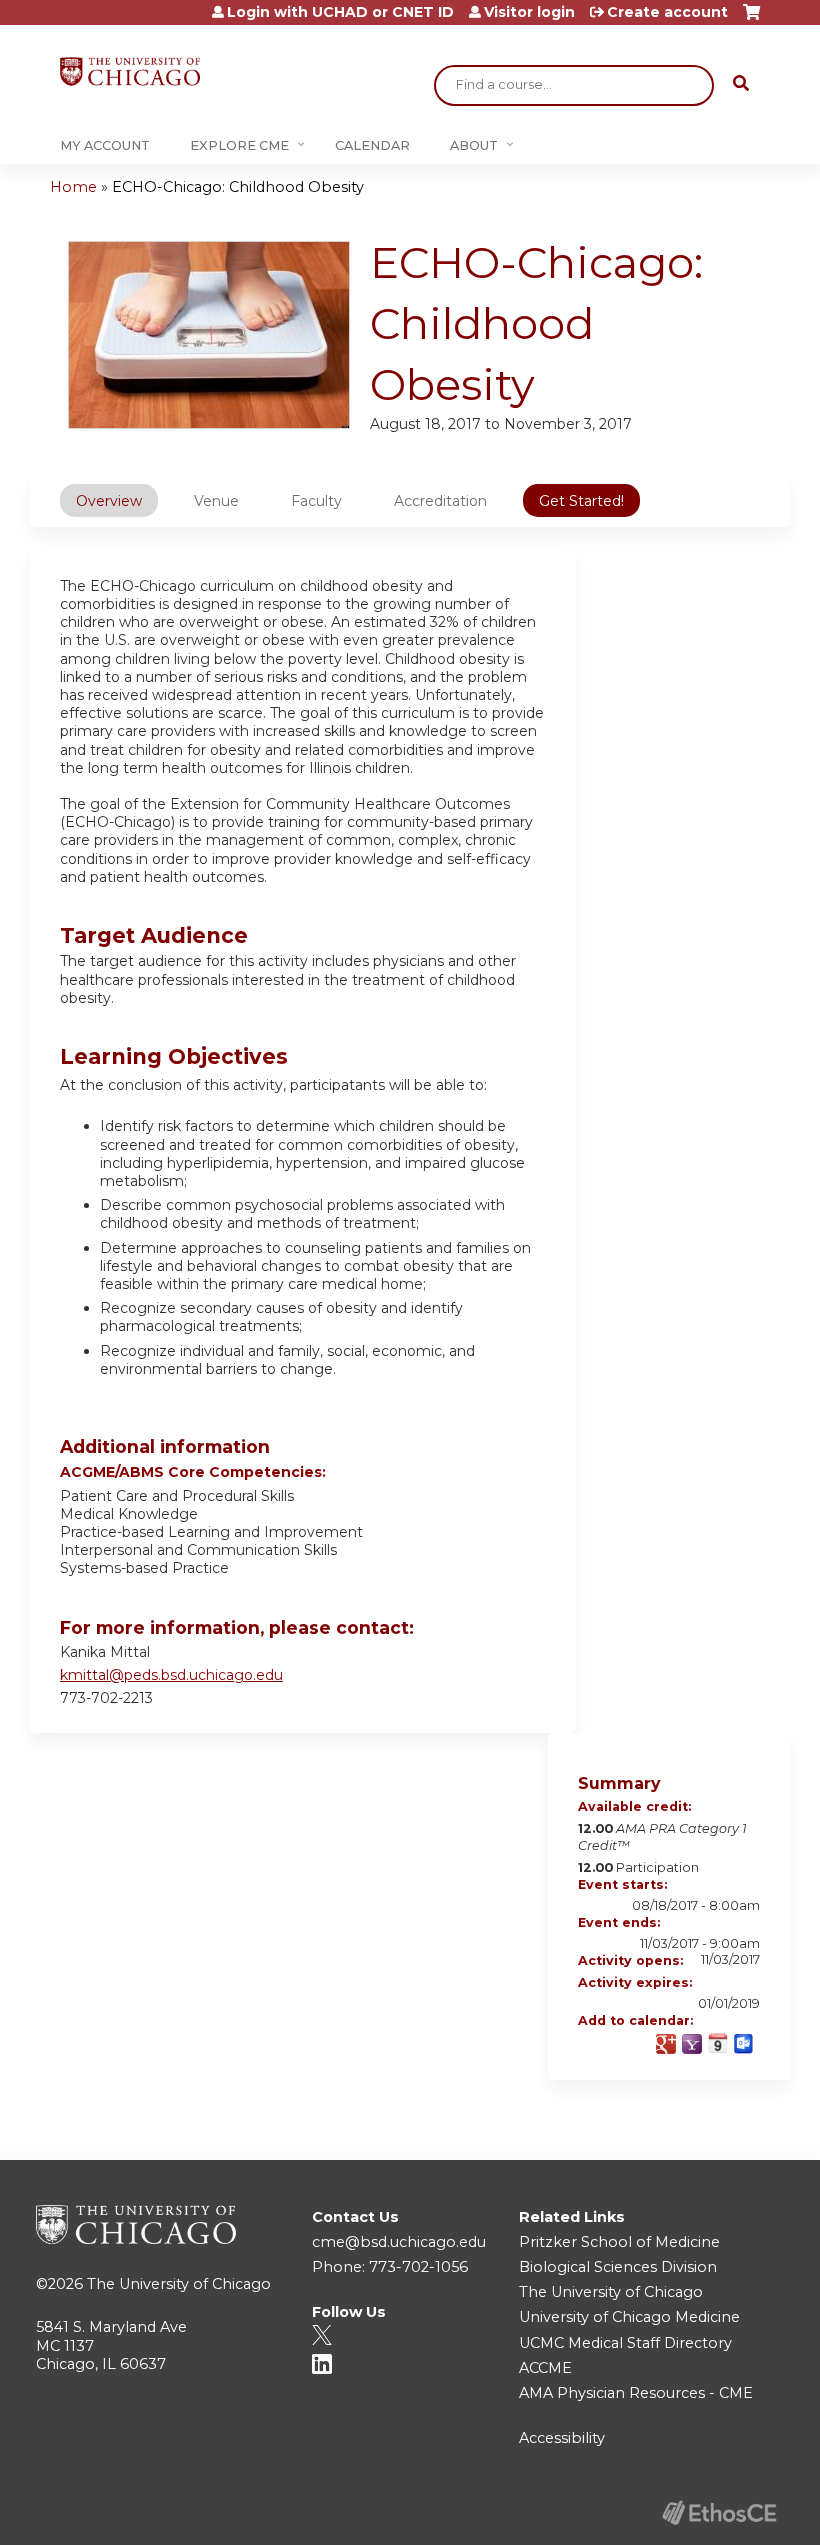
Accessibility (562, 2438)
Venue (216, 501)
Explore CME (239, 145)
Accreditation (440, 501)
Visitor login (529, 12)
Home (73, 187)
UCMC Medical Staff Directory (625, 2343)
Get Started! (581, 501)
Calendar (372, 145)
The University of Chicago (179, 2284)
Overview (109, 501)
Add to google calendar (666, 2044)
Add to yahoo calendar (692, 2044)
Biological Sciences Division (618, 2267)
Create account (667, 12)
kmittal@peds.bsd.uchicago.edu (171, 1675)
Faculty (316, 501)
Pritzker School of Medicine (619, 2242)
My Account (105, 145)
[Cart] (751, 19)
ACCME (545, 2368)
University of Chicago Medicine (629, 2317)
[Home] (130, 71)
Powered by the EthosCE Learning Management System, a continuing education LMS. (719, 2512)
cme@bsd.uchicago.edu (399, 2242)
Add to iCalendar (718, 2043)
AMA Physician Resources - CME (636, 2393)
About (474, 145)
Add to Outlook (744, 2044)
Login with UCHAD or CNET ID (340, 12)
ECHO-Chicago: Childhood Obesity (238, 187)
